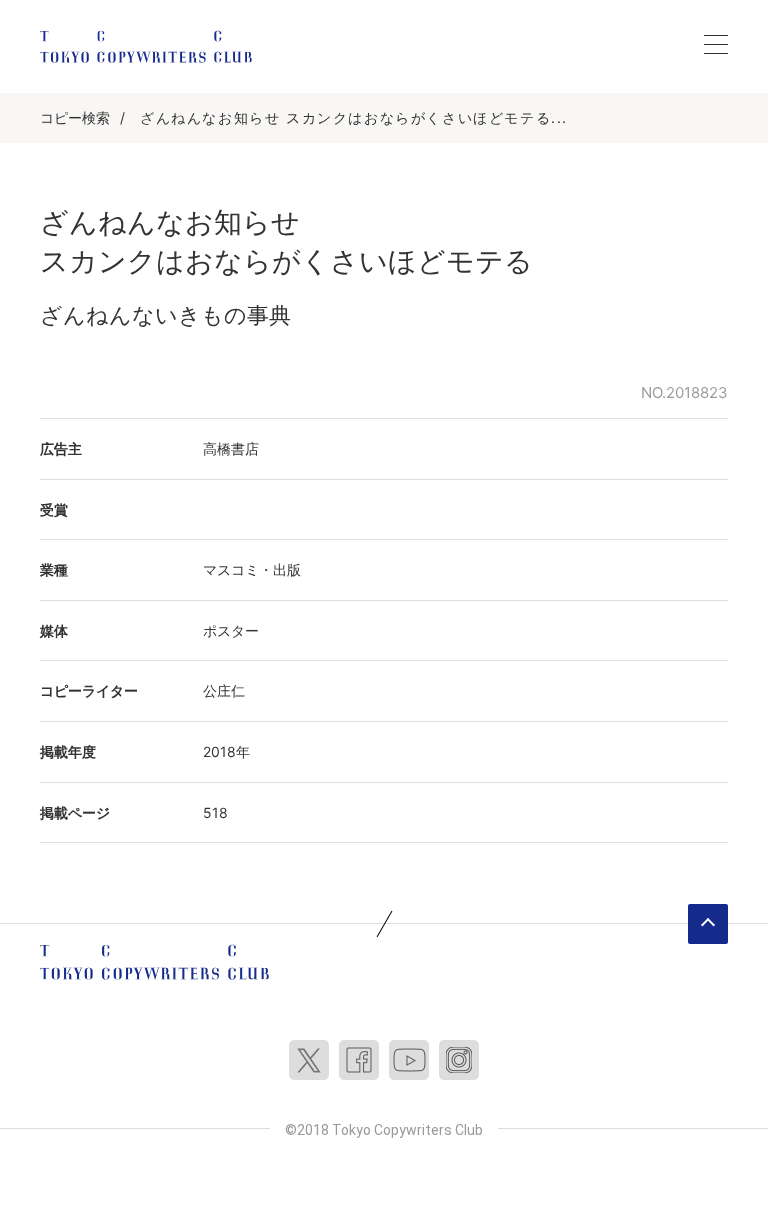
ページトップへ (708, 924)
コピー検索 (75, 117)
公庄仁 (224, 690)
